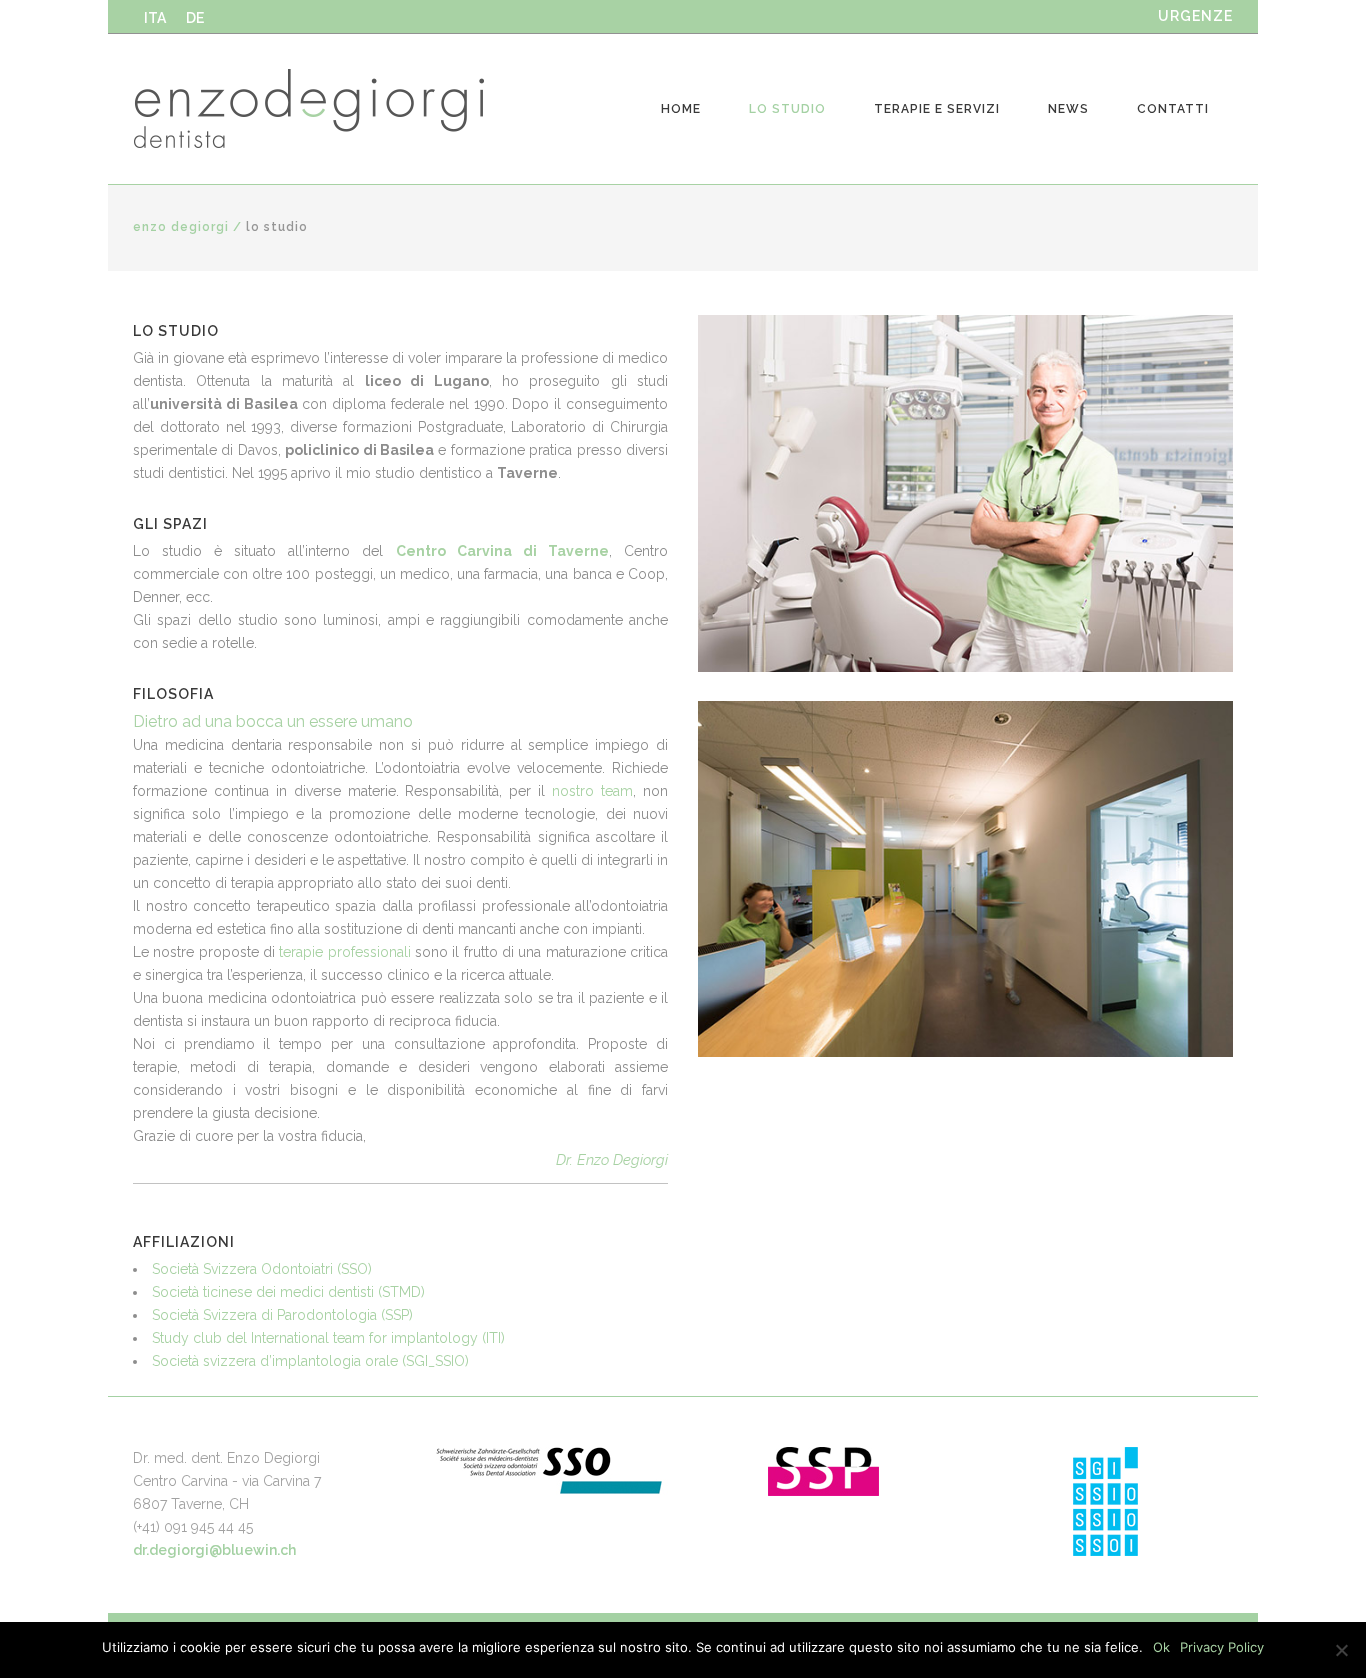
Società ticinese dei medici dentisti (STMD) (288, 1292)
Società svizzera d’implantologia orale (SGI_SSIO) (310, 1361)
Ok (1161, 1647)
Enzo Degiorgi (181, 227)
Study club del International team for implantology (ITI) (328, 1338)
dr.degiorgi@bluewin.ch (214, 1550)
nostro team (592, 791)
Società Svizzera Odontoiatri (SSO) (262, 1269)
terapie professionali (344, 952)
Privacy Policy (1222, 1647)
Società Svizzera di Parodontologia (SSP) (282, 1315)
